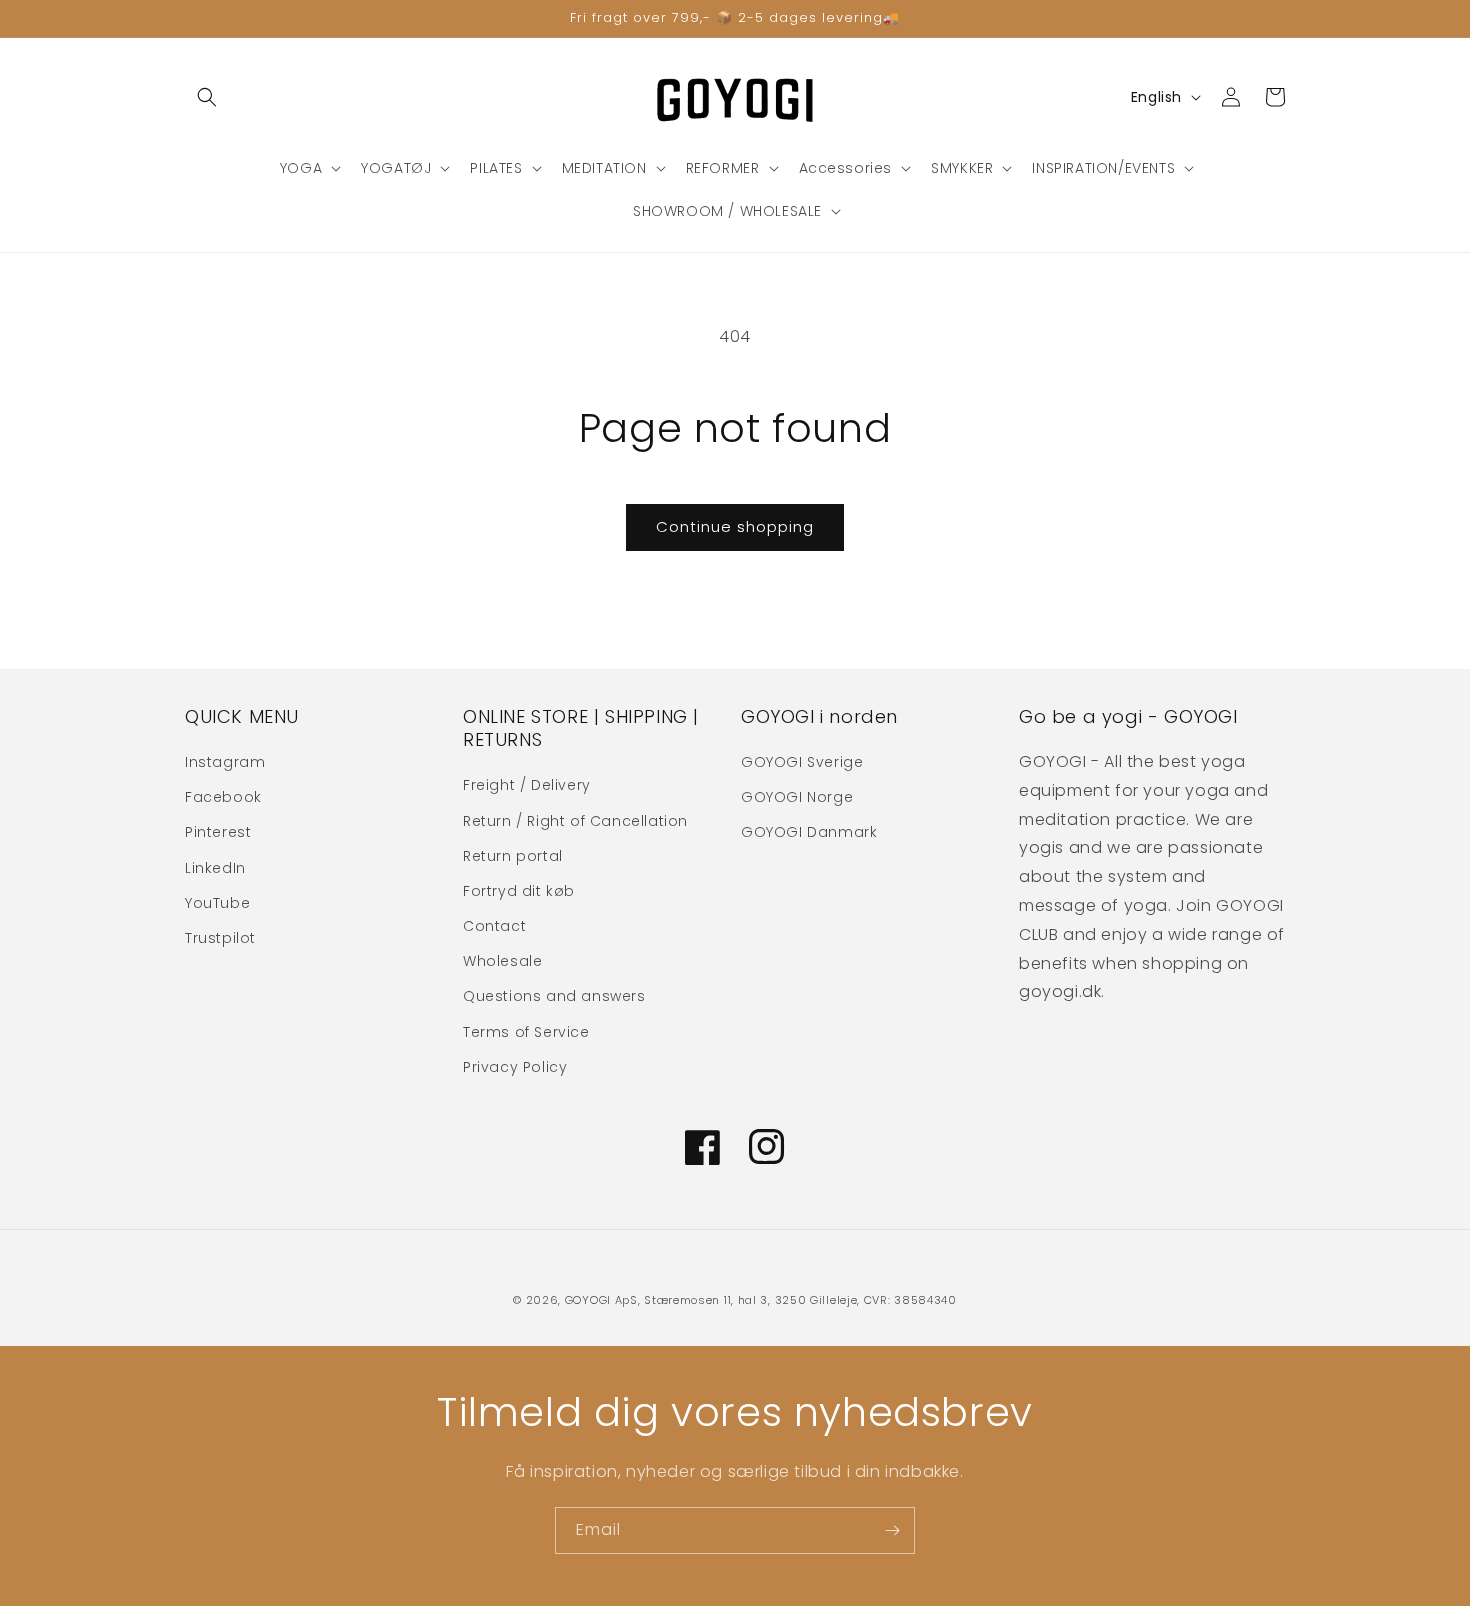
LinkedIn (215, 868)
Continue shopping (735, 526)
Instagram (225, 762)
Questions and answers (554, 996)
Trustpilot (220, 938)
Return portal (513, 856)
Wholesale (502, 961)
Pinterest (218, 832)
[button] (207, 97)
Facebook (223, 797)
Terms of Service (526, 1032)
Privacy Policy (515, 1067)
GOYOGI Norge (797, 797)
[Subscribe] (892, 1530)
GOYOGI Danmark (809, 832)
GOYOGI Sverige (802, 762)
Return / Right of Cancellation (575, 821)
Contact (494, 926)
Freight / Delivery (527, 785)
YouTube (217, 903)
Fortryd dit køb (519, 891)
